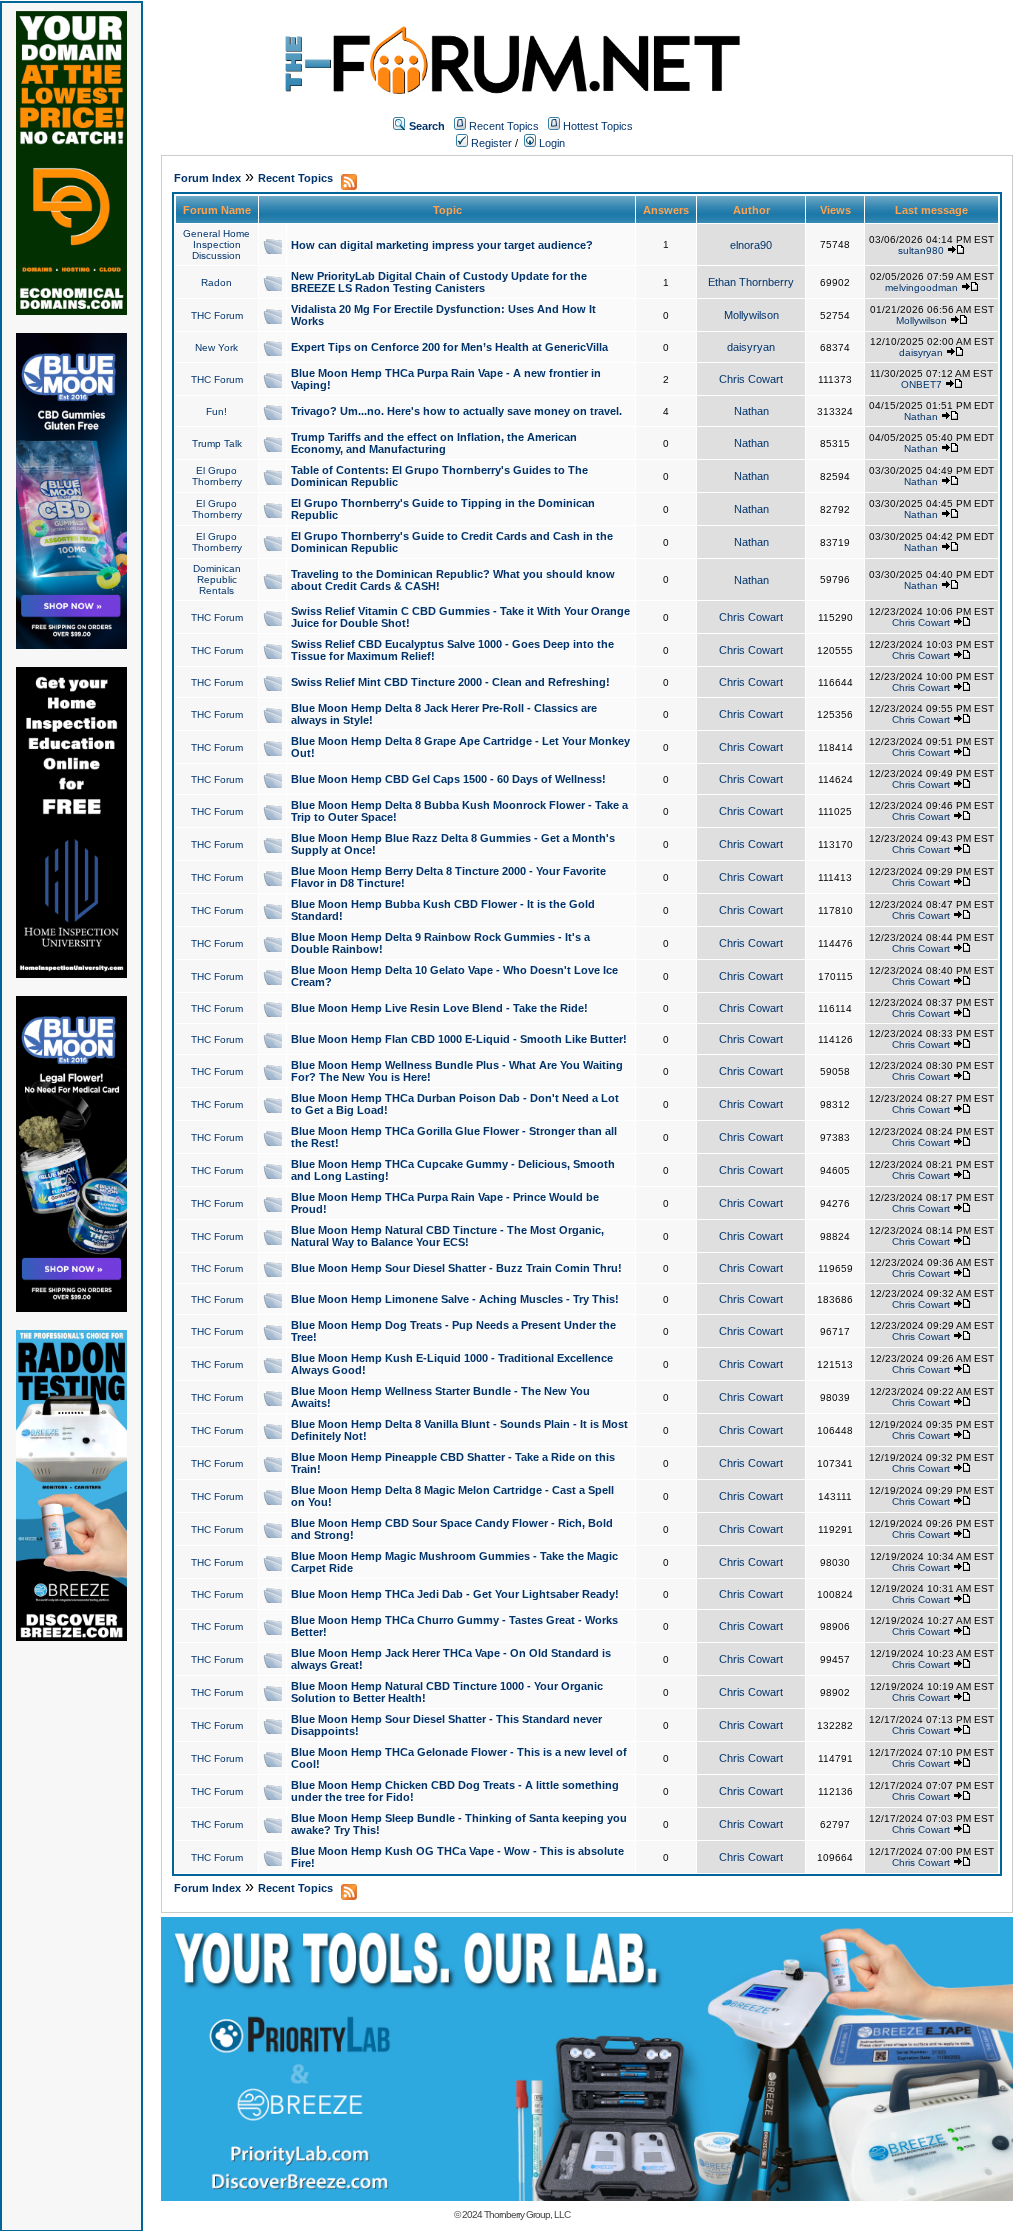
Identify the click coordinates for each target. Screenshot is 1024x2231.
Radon (216, 282)
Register (490, 143)
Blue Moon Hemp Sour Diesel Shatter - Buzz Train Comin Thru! (456, 1268)
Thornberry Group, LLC (527, 2214)
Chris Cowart (751, 379)
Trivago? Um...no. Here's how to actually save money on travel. (456, 411)
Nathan (751, 411)
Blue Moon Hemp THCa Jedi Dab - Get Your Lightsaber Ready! (455, 1594)
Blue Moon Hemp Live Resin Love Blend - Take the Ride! (439, 1008)
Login (550, 143)
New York (216, 347)
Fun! (216, 411)
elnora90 (751, 245)
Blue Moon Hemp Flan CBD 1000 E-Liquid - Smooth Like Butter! (459, 1039)
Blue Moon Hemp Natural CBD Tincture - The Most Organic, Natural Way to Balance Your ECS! (447, 1236)
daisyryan (751, 347)
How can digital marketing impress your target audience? (442, 245)
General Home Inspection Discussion (216, 244)
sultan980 (921, 250)
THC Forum (217, 315)
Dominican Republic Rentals (217, 579)
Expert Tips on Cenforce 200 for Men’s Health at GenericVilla (449, 347)
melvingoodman (921, 287)
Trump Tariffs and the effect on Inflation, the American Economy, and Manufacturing (434, 443)
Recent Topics (504, 126)
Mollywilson (751, 315)
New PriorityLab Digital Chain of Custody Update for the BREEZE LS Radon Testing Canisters (439, 282)
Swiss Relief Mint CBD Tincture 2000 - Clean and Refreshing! (450, 682)
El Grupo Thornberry (217, 476)
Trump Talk (217, 443)
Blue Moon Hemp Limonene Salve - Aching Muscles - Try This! (455, 1299)
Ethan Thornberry (751, 282)
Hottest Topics (598, 126)
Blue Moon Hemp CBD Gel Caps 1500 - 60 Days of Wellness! (448, 779)
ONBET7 (921, 384)
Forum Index (207, 178)
